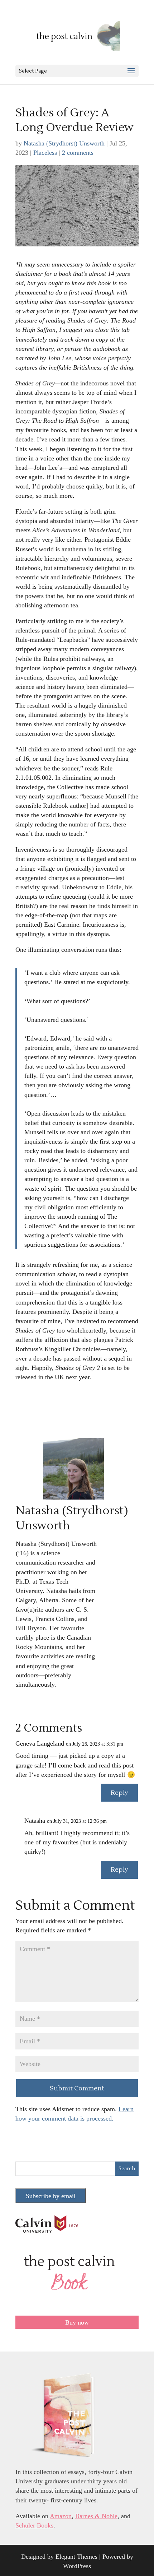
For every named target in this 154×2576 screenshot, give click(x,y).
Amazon (61, 2516)
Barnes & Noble (96, 2516)
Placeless (45, 153)
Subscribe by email (51, 2196)
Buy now (77, 2322)
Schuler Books (34, 2525)
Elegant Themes (76, 2557)
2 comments (78, 153)
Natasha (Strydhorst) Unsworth (64, 143)
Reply (119, 1793)
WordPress (77, 2566)
